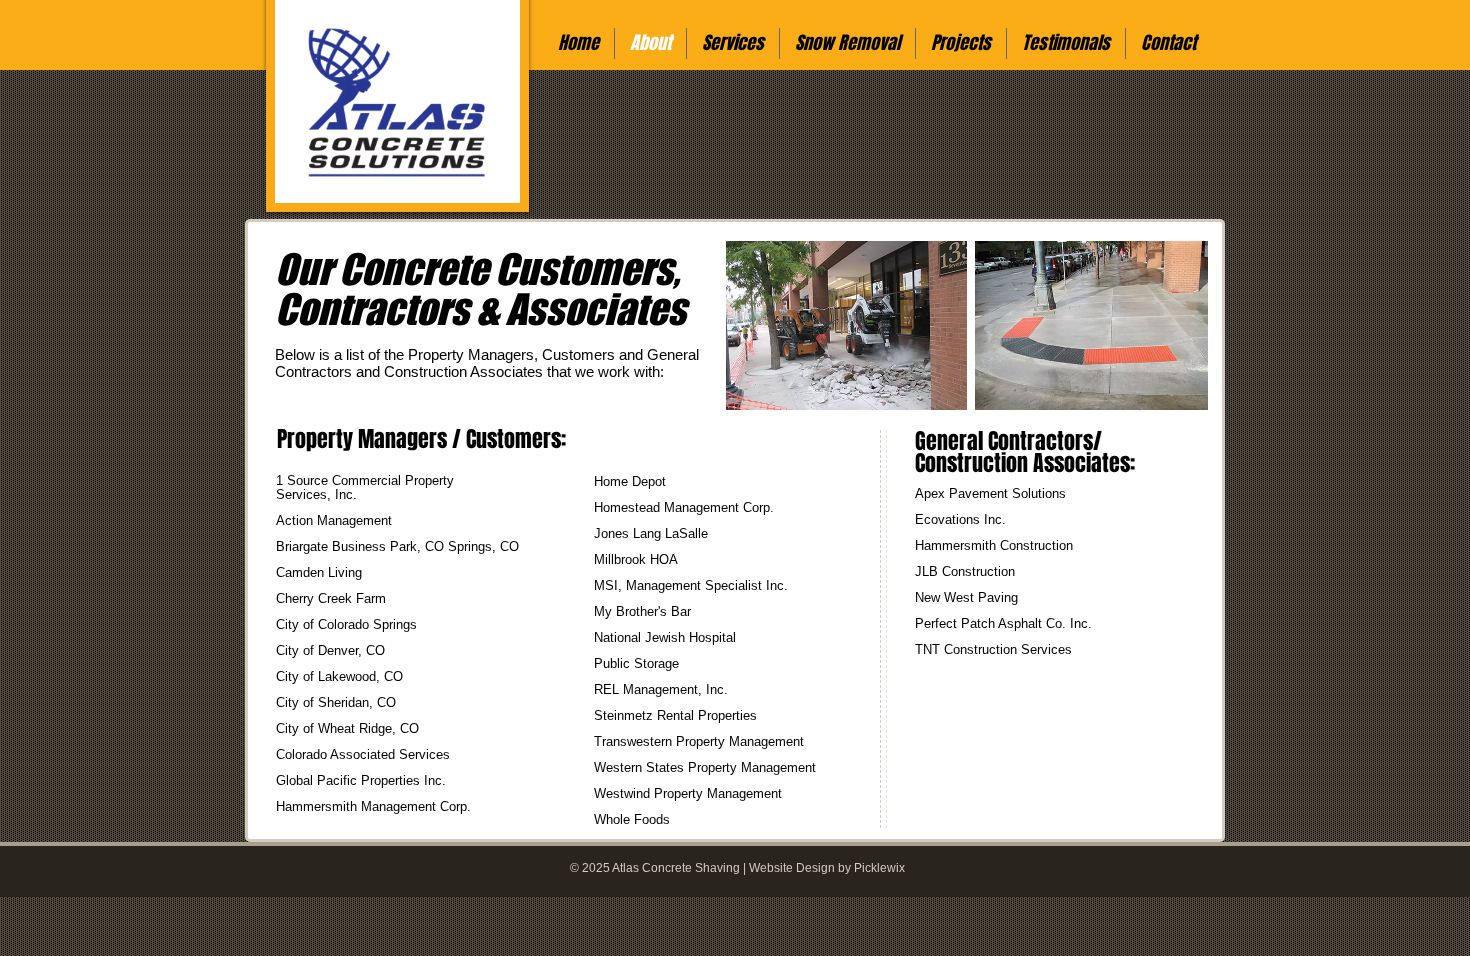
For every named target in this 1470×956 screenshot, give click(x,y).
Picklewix (879, 868)
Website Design (792, 868)
